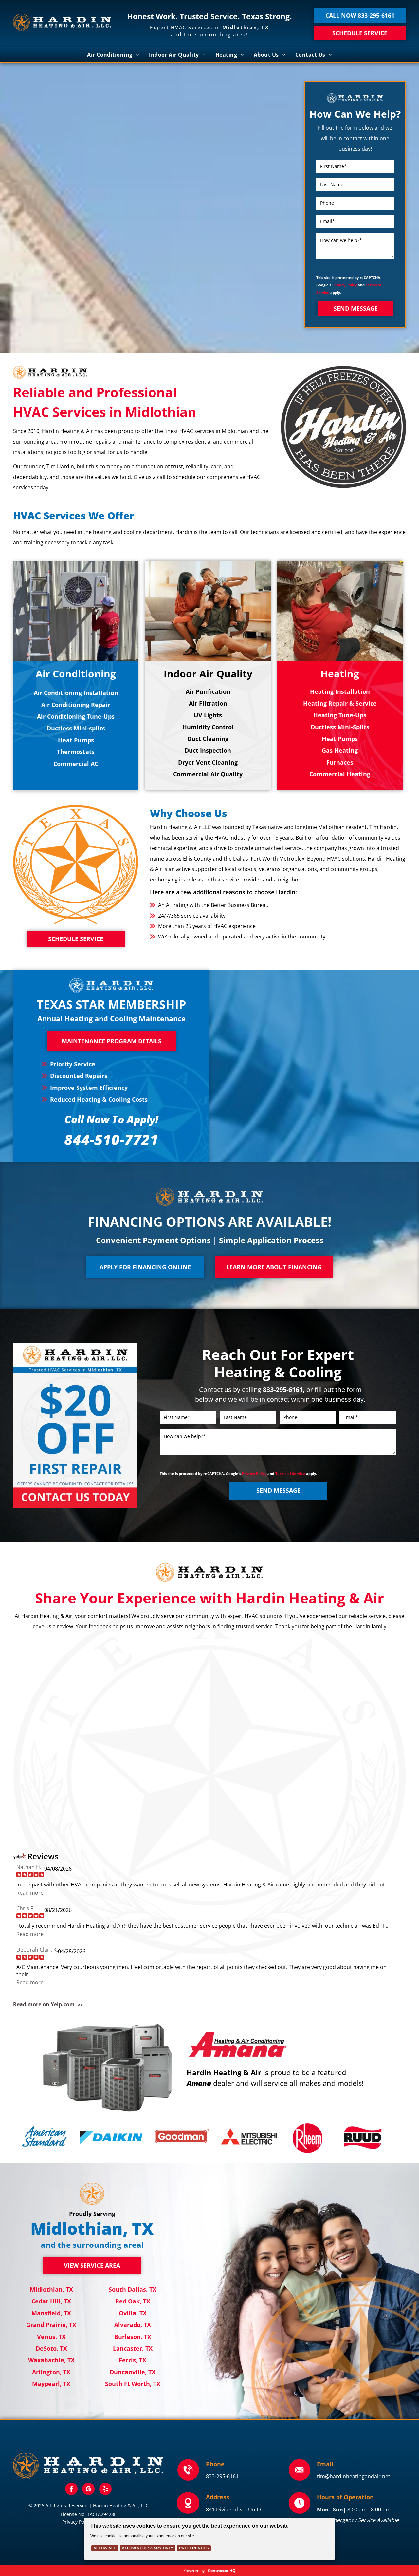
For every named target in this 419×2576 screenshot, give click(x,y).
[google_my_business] (88, 2490)
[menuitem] (113, 55)
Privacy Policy (345, 285)
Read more (30, 1893)
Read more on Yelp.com (44, 2004)
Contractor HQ (222, 2571)
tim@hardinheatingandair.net (354, 2476)
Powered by (194, 2571)
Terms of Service (290, 1474)
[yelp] (105, 2490)
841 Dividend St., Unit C (235, 2510)
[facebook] (71, 2490)
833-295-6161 (222, 2476)
